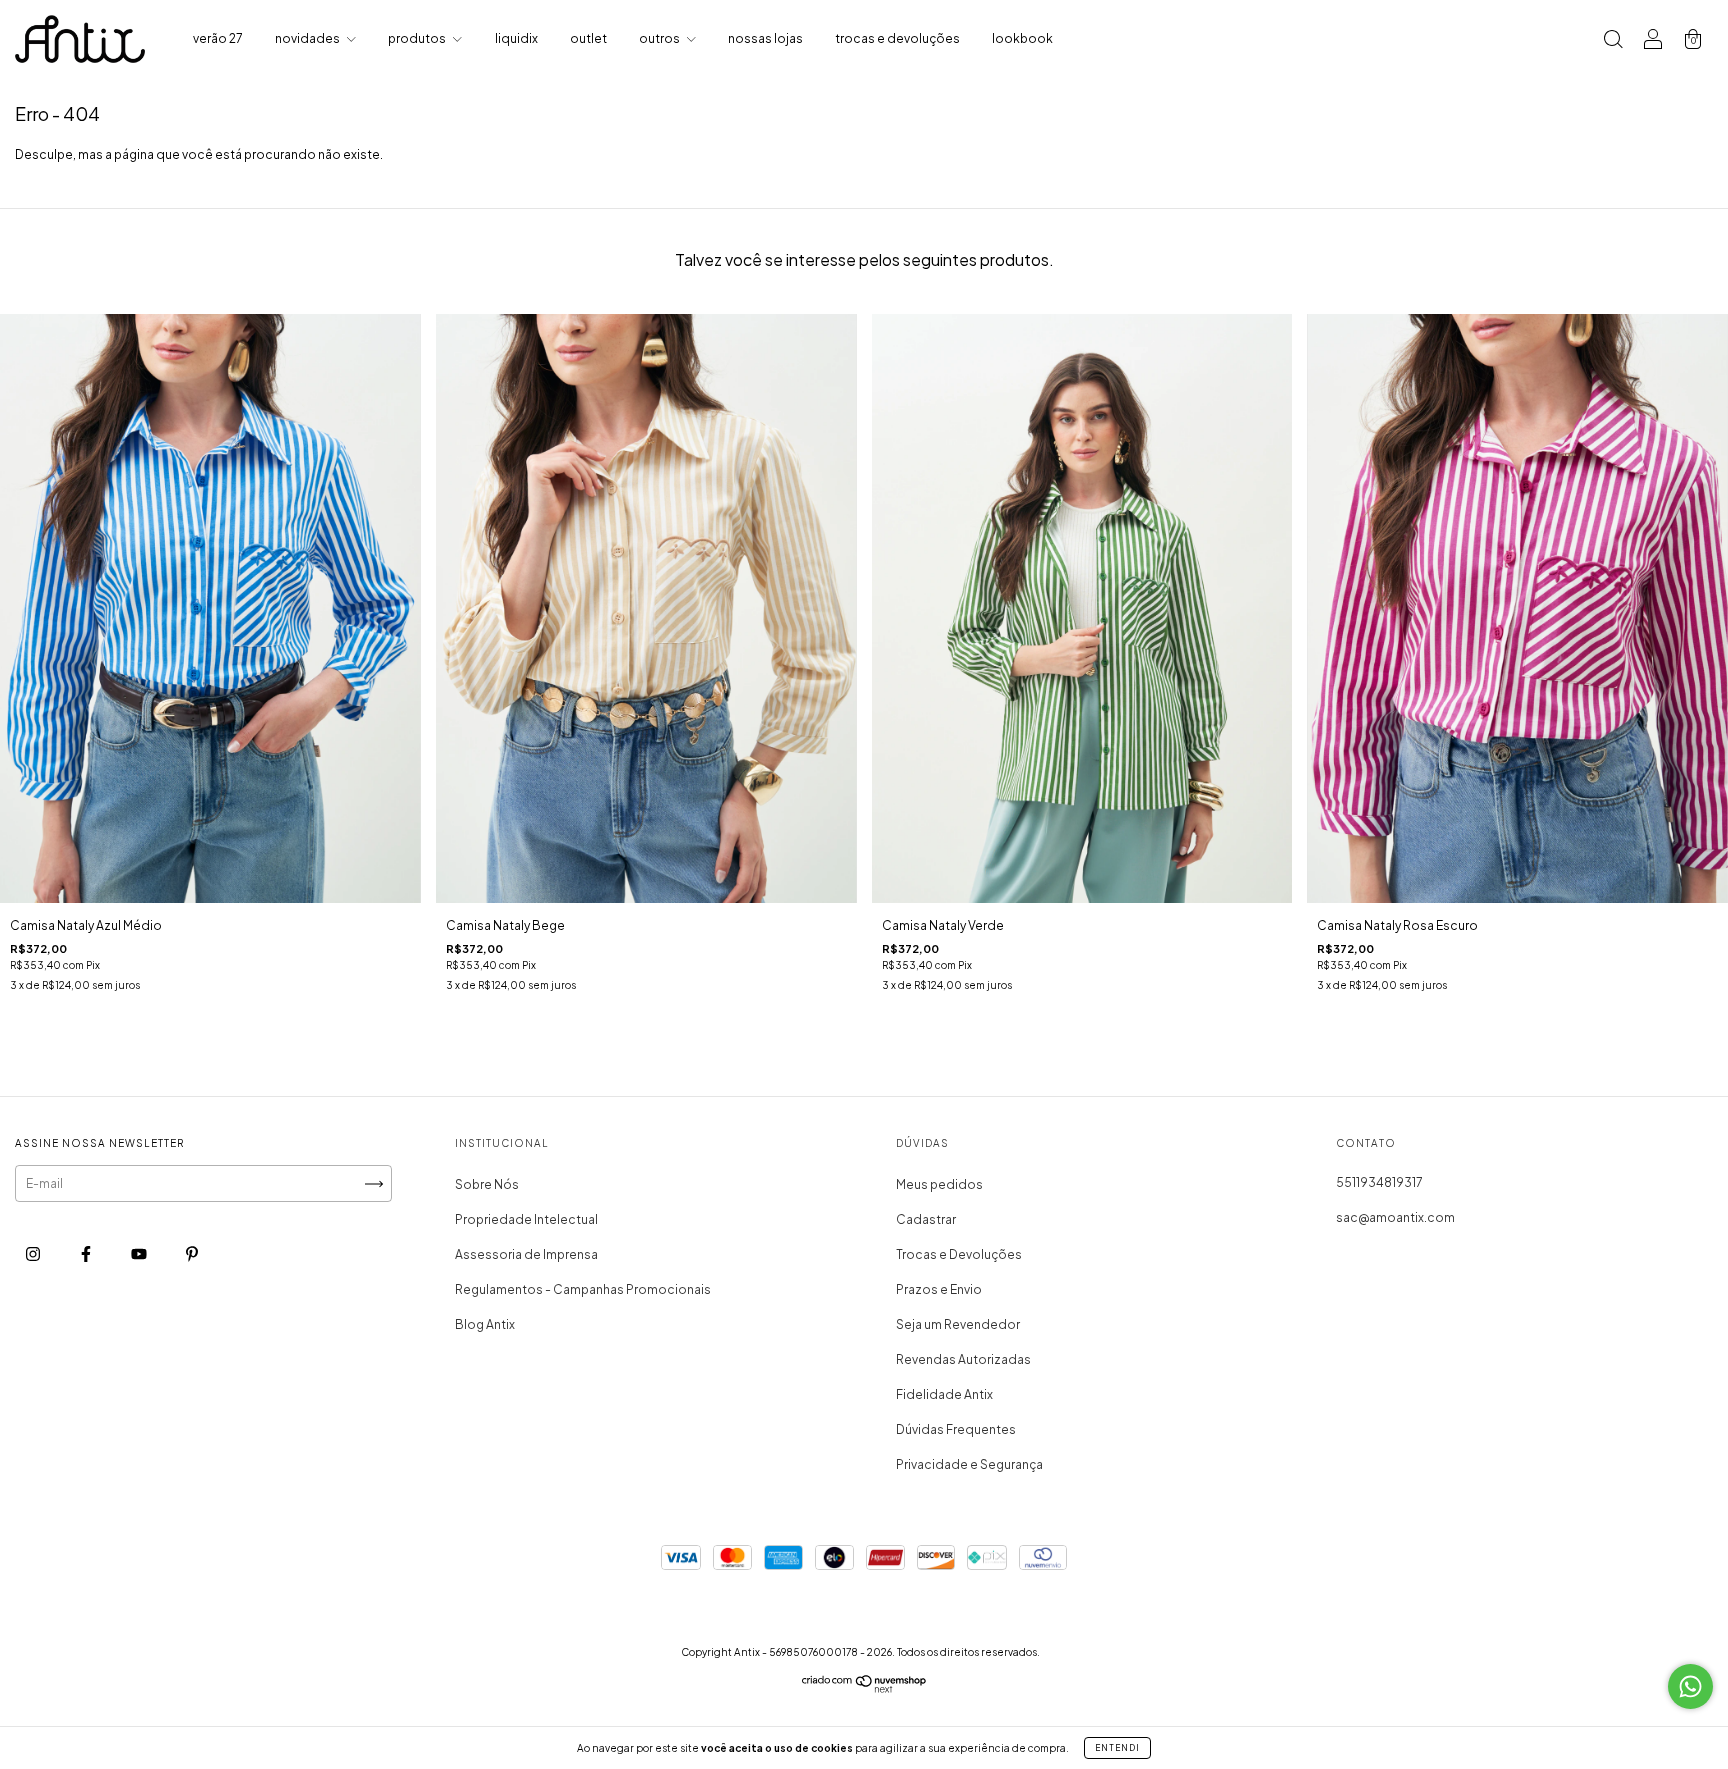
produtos (418, 38)
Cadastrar (926, 1219)
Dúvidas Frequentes (956, 1429)
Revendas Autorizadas (963, 1359)
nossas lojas (765, 38)
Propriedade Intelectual (526, 1219)
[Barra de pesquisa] (1613, 41)
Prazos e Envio (939, 1289)
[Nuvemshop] (864, 1688)
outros (660, 38)
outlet (588, 38)
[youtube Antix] (140, 1253)
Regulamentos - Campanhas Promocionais (583, 1289)
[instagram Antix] (34, 1253)
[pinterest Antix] (192, 1253)
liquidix (516, 38)
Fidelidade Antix (944, 1394)
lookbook (1022, 38)
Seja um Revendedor (958, 1324)
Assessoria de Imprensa (526, 1254)
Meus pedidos (939, 1184)
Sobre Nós (487, 1184)
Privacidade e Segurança (969, 1464)
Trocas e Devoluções (959, 1254)
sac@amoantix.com (1395, 1217)
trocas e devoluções (897, 38)
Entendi (1117, 1748)
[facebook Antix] (87, 1253)
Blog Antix (485, 1324)
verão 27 (218, 38)
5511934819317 (1379, 1182)
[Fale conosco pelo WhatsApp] (1690, 1686)
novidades (308, 38)
